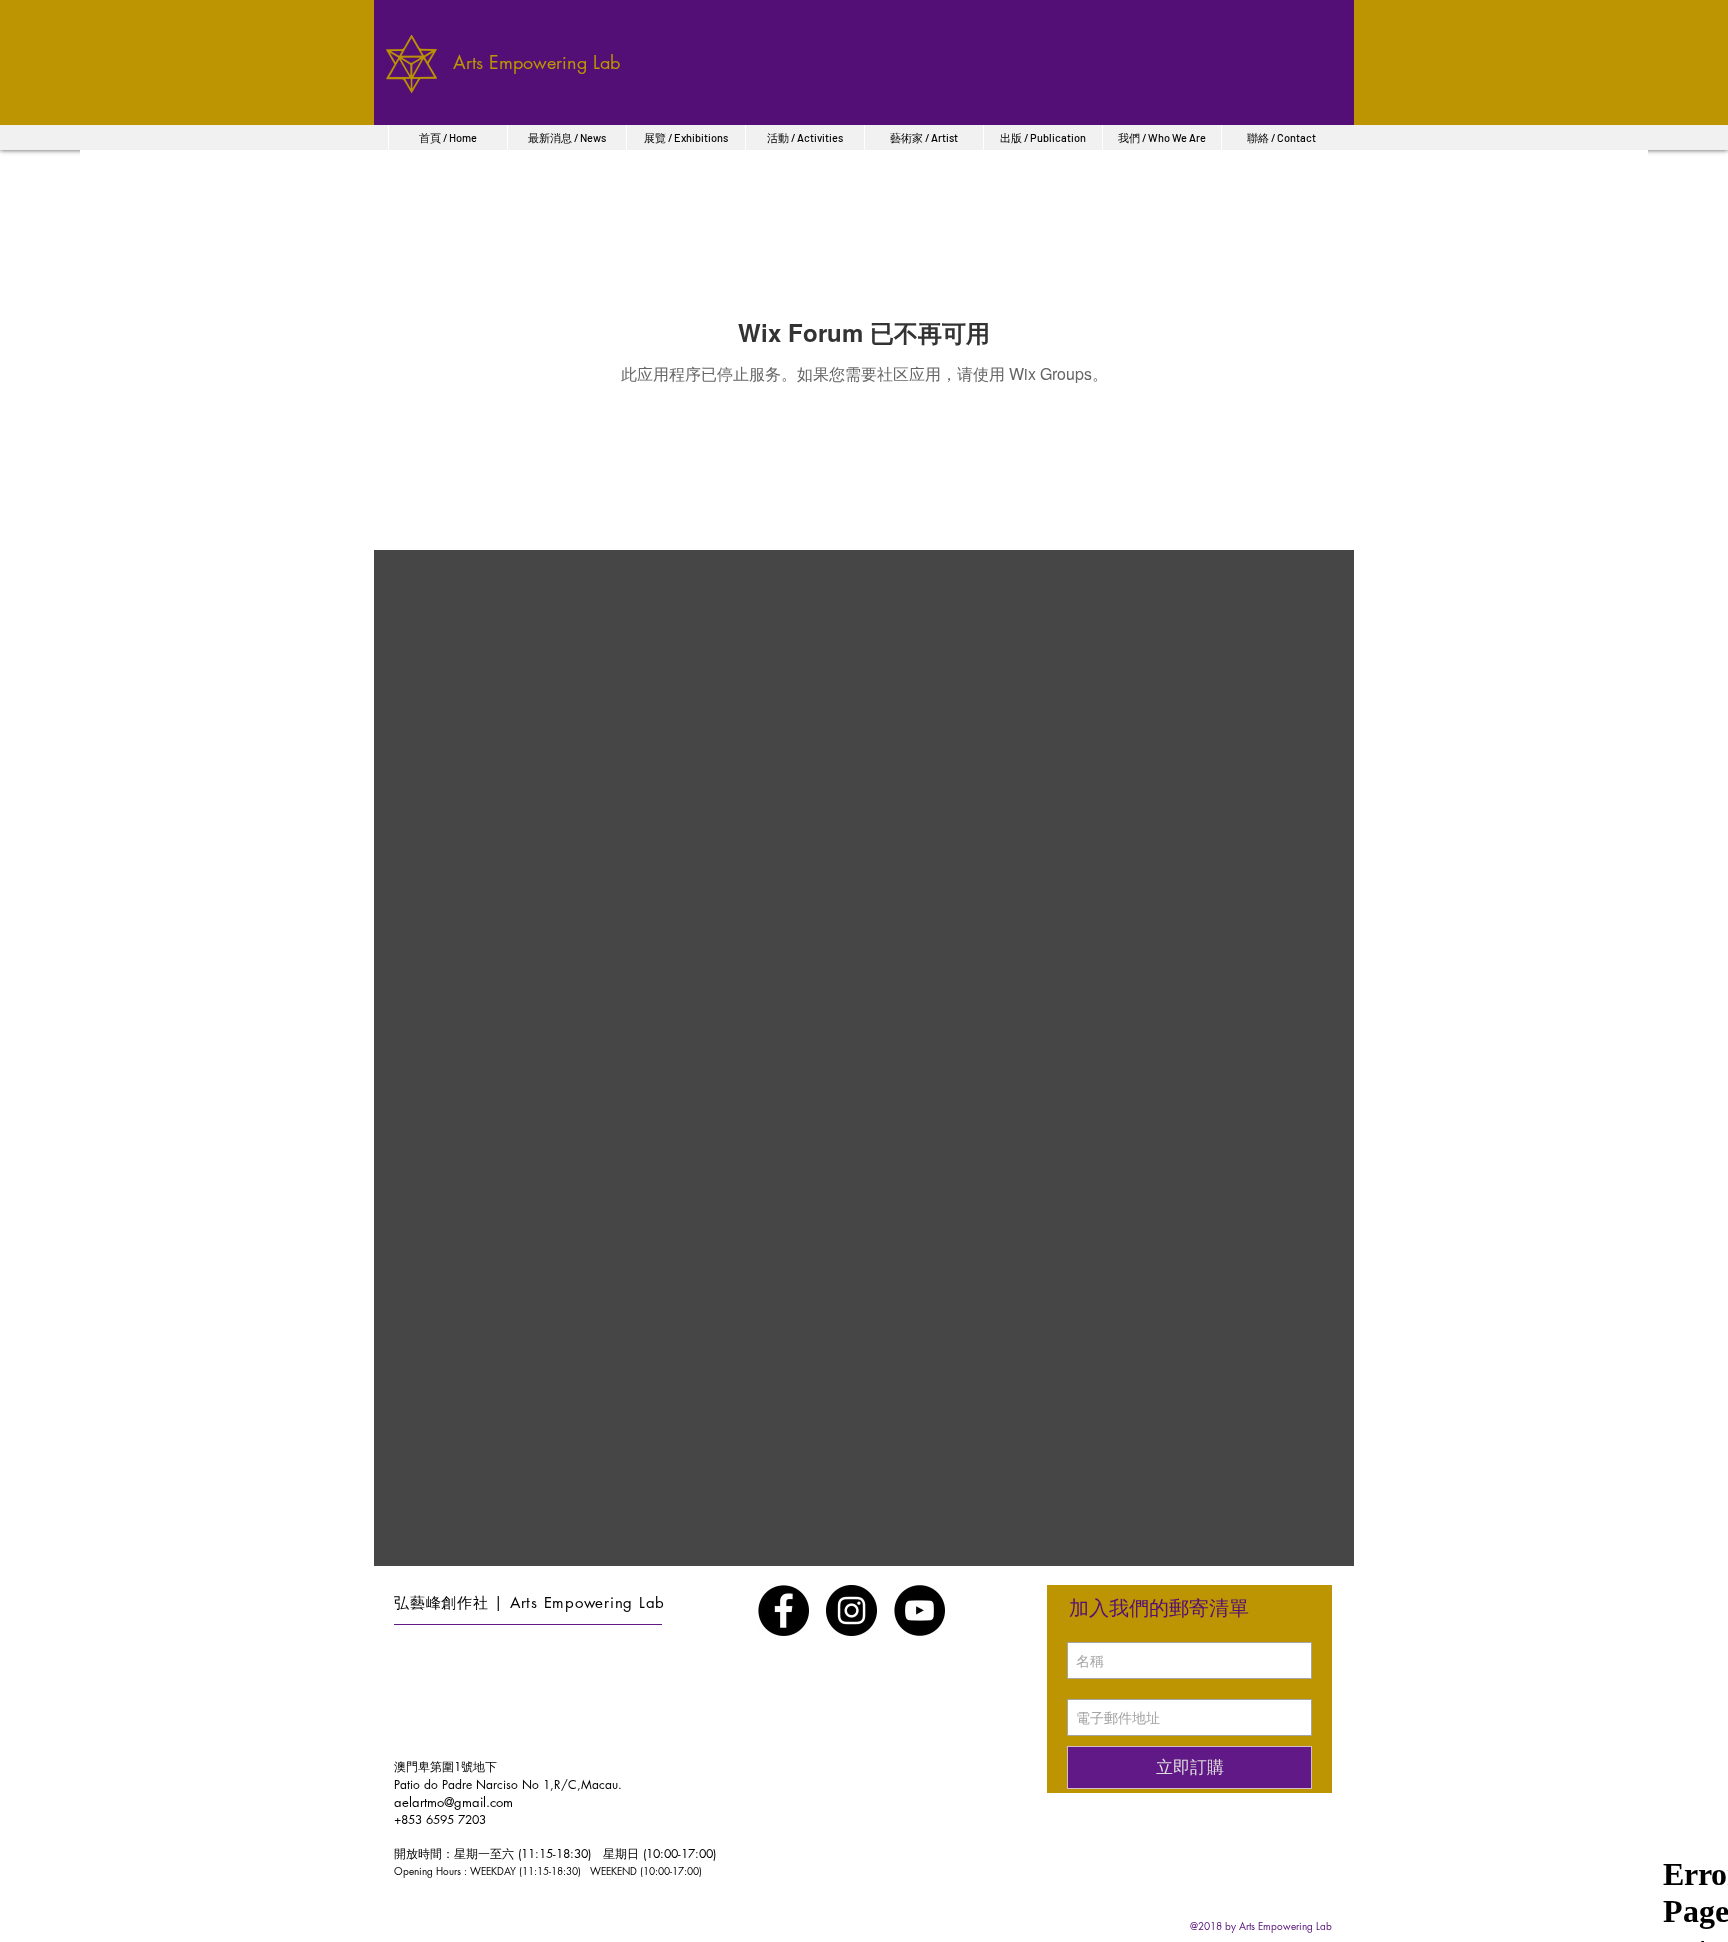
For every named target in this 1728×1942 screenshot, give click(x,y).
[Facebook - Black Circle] (783, 1610)
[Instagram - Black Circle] (851, 1610)
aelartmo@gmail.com (453, 1802)
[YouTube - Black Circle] (919, 1610)
